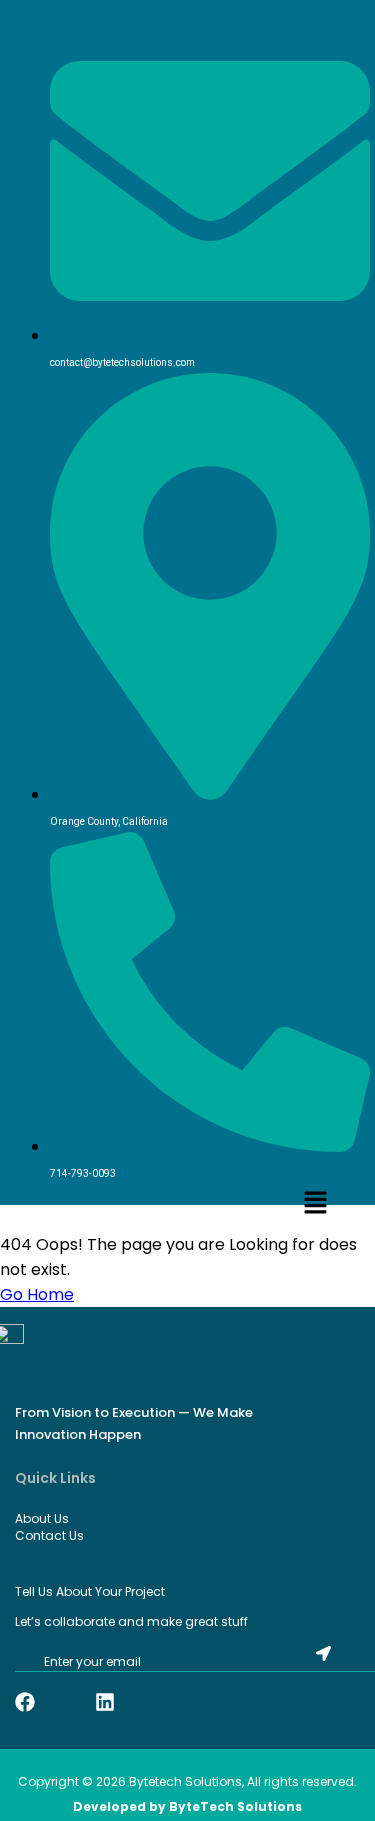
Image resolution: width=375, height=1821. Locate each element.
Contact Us (49, 1535)
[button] (315, 1204)
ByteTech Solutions (235, 1806)
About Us (42, 1518)
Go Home (37, 1294)
